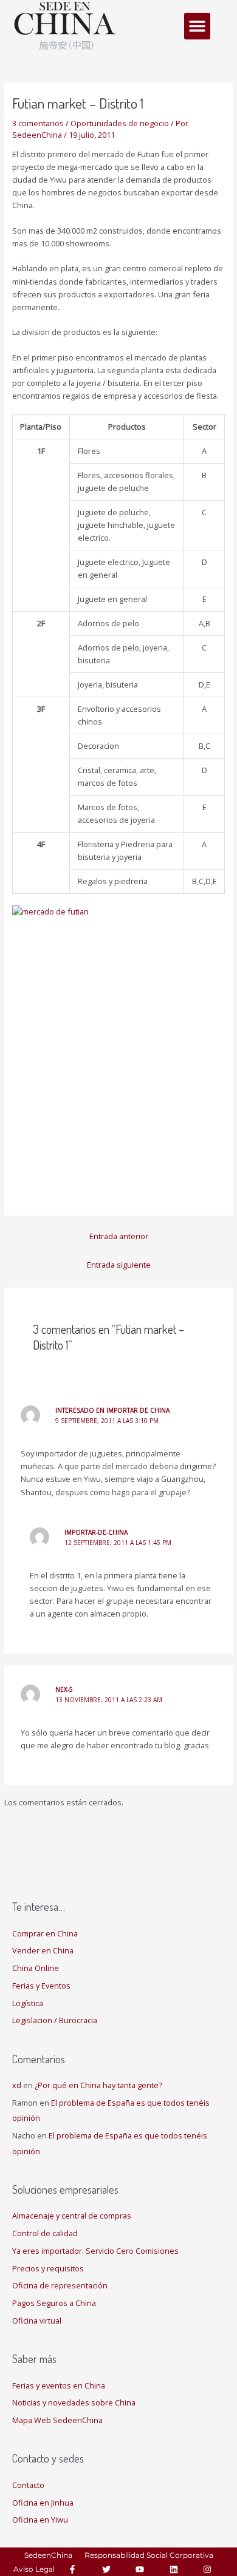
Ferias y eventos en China (59, 2385)
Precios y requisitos (48, 2268)
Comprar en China (45, 1933)
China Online (36, 1968)
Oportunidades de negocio (120, 123)
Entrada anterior (119, 1236)
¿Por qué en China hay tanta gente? (98, 2085)
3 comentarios (38, 123)
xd (17, 2085)
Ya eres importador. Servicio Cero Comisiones (95, 2251)
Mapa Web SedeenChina (57, 2420)
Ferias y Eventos (41, 1986)
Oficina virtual (37, 2321)
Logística (28, 2003)
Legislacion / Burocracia (55, 2020)
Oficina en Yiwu (40, 2520)
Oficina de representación (60, 2285)
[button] (197, 26)
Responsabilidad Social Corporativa (149, 2555)
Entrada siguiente (119, 1265)
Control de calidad (45, 2233)
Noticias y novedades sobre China (74, 2402)
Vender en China (43, 1950)
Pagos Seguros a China (54, 2303)
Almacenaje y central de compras (72, 2216)
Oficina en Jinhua (43, 2503)
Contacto (28, 2485)
